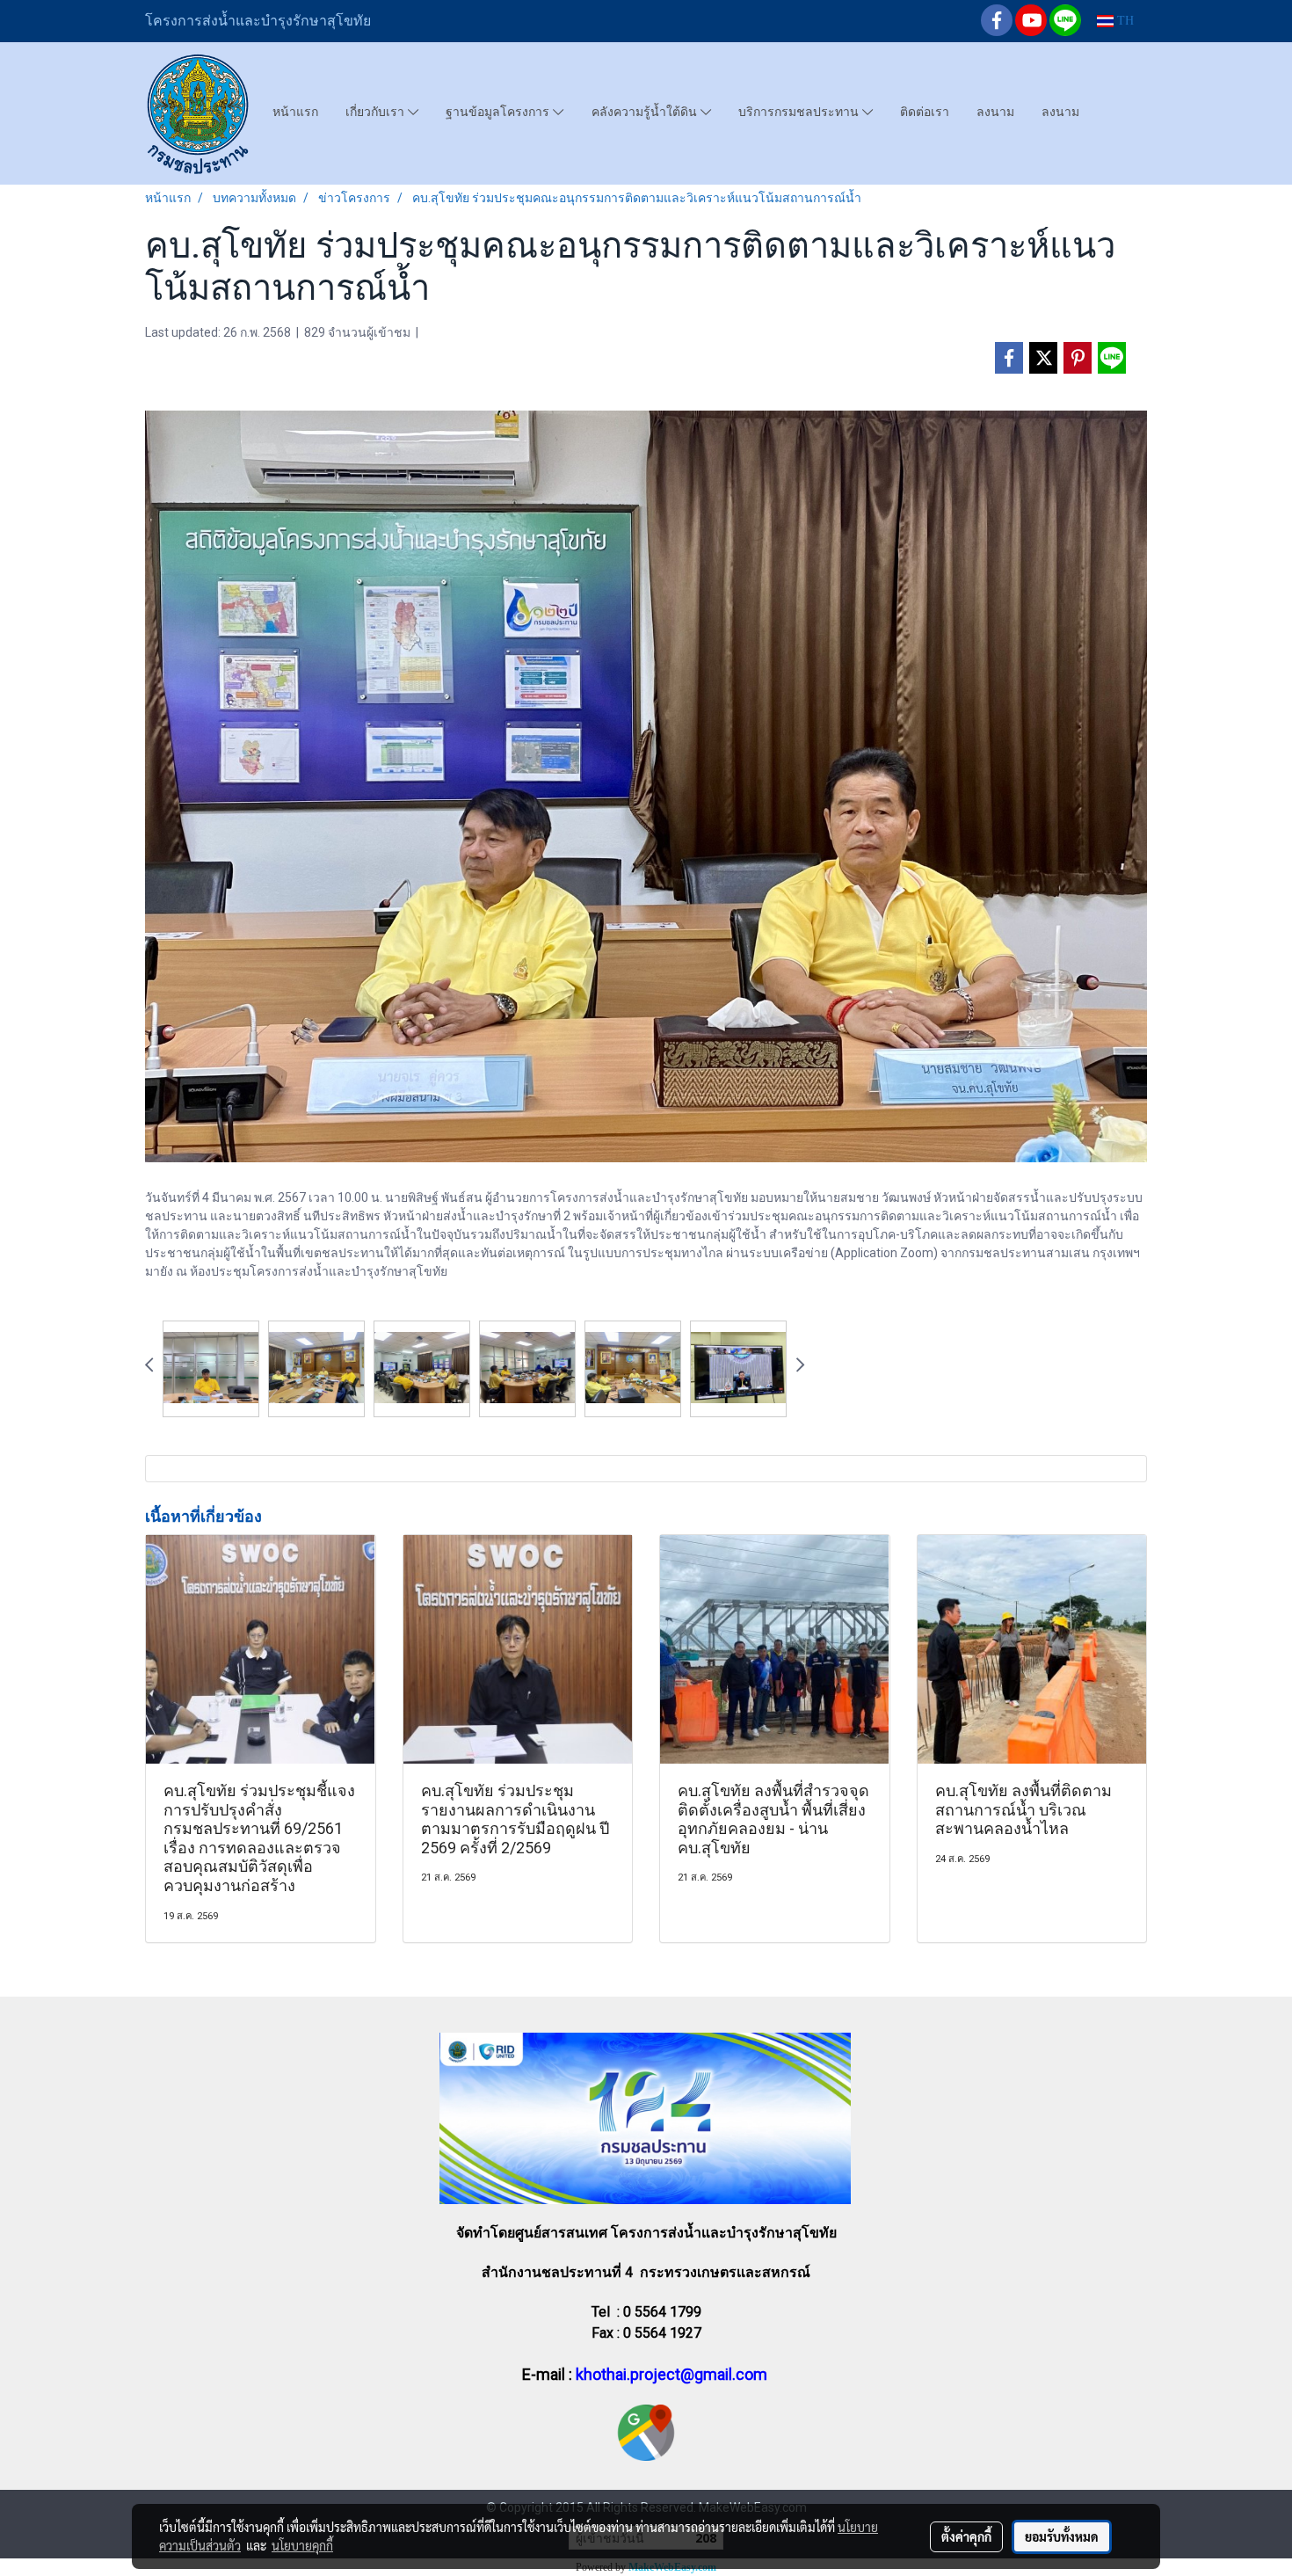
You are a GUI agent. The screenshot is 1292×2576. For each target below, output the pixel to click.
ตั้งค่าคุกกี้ (966, 2536)
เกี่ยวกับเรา (377, 112)
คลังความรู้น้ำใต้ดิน (646, 112)
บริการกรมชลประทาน (800, 112)
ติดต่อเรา (925, 112)
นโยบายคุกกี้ (302, 2545)
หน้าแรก (295, 112)
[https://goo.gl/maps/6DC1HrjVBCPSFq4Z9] (646, 2431)
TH (1124, 21)
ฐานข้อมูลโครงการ (499, 112)
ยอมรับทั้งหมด (1062, 2536)
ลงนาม (995, 112)
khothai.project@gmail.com (671, 2374)
